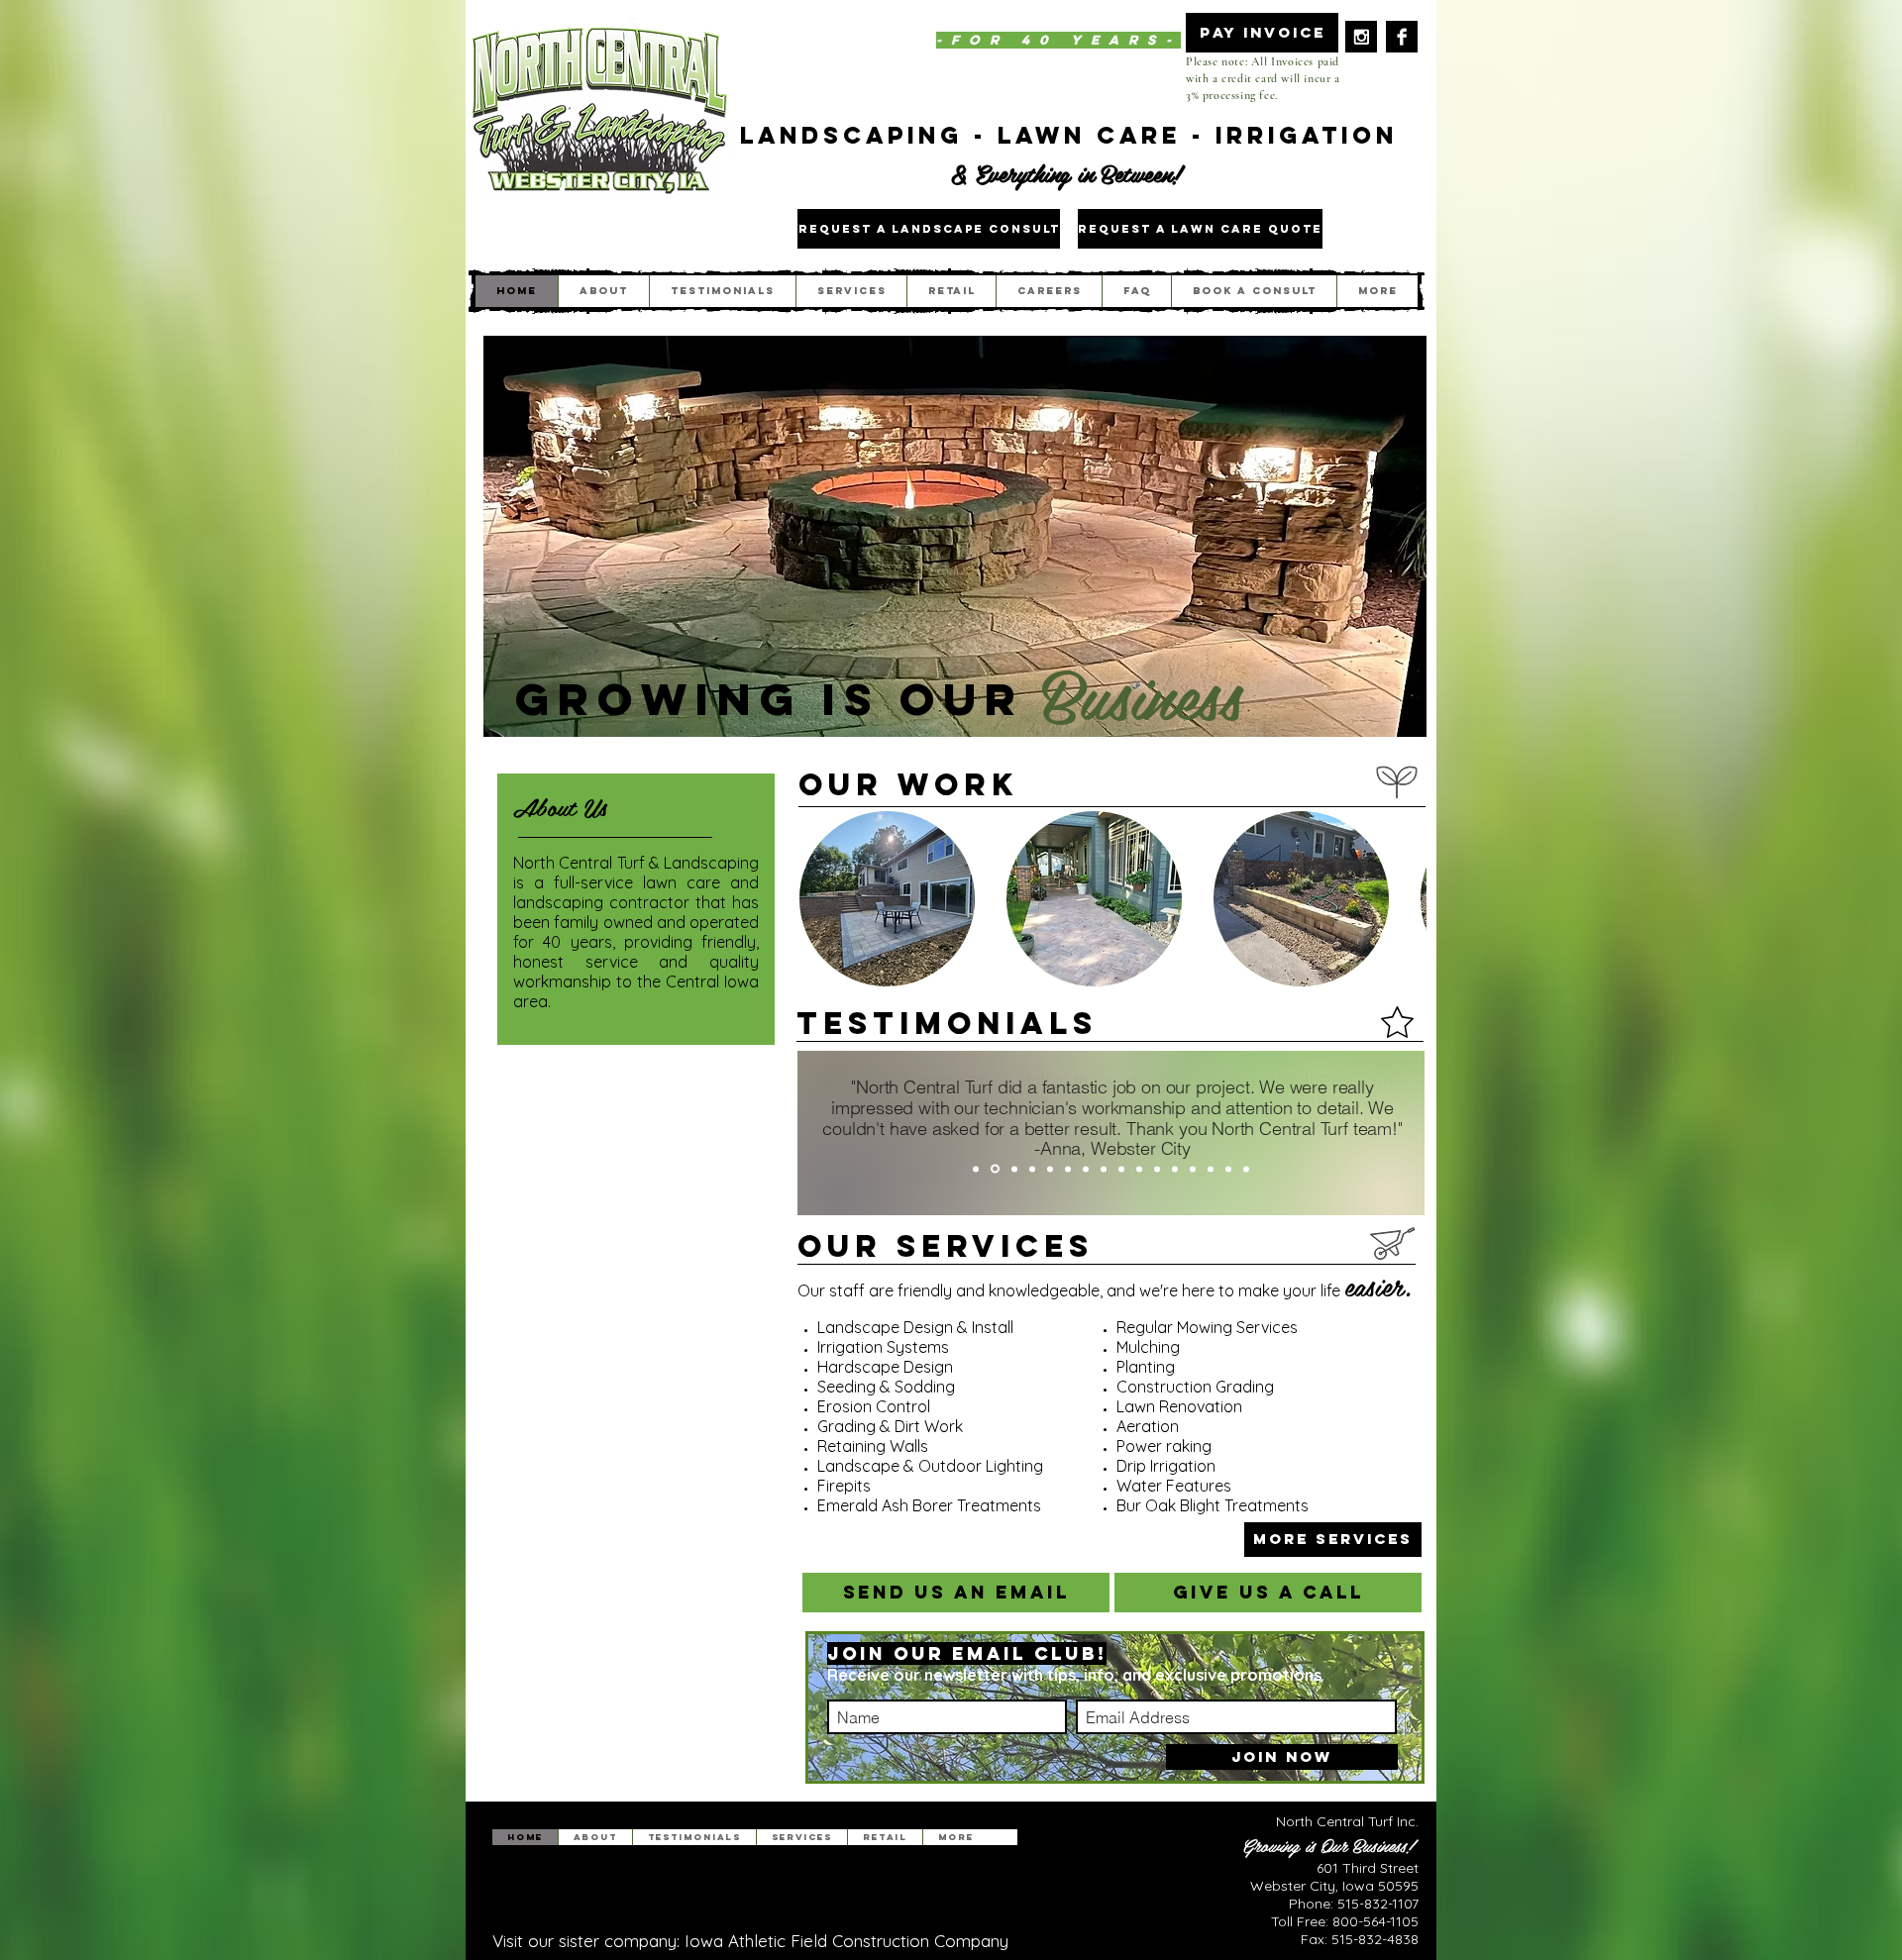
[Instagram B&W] (1361, 37)
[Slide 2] (995, 1169)
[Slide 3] (1014, 1169)
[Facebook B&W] (1402, 37)
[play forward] (1402, 899)
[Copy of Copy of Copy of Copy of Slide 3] (1104, 1169)
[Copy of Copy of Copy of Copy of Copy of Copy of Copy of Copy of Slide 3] (1193, 1169)
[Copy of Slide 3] (1032, 1169)
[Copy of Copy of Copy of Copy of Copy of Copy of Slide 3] (1157, 1169)
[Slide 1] (976, 1169)
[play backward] (824, 899)
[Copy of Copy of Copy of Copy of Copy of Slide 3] (1139, 1169)
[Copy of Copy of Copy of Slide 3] (1086, 1169)
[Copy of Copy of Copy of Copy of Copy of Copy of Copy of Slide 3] (1175, 1169)
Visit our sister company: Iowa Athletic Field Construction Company (750, 1941)
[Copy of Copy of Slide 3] (1068, 1169)
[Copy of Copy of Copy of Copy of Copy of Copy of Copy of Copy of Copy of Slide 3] (1211, 1169)
